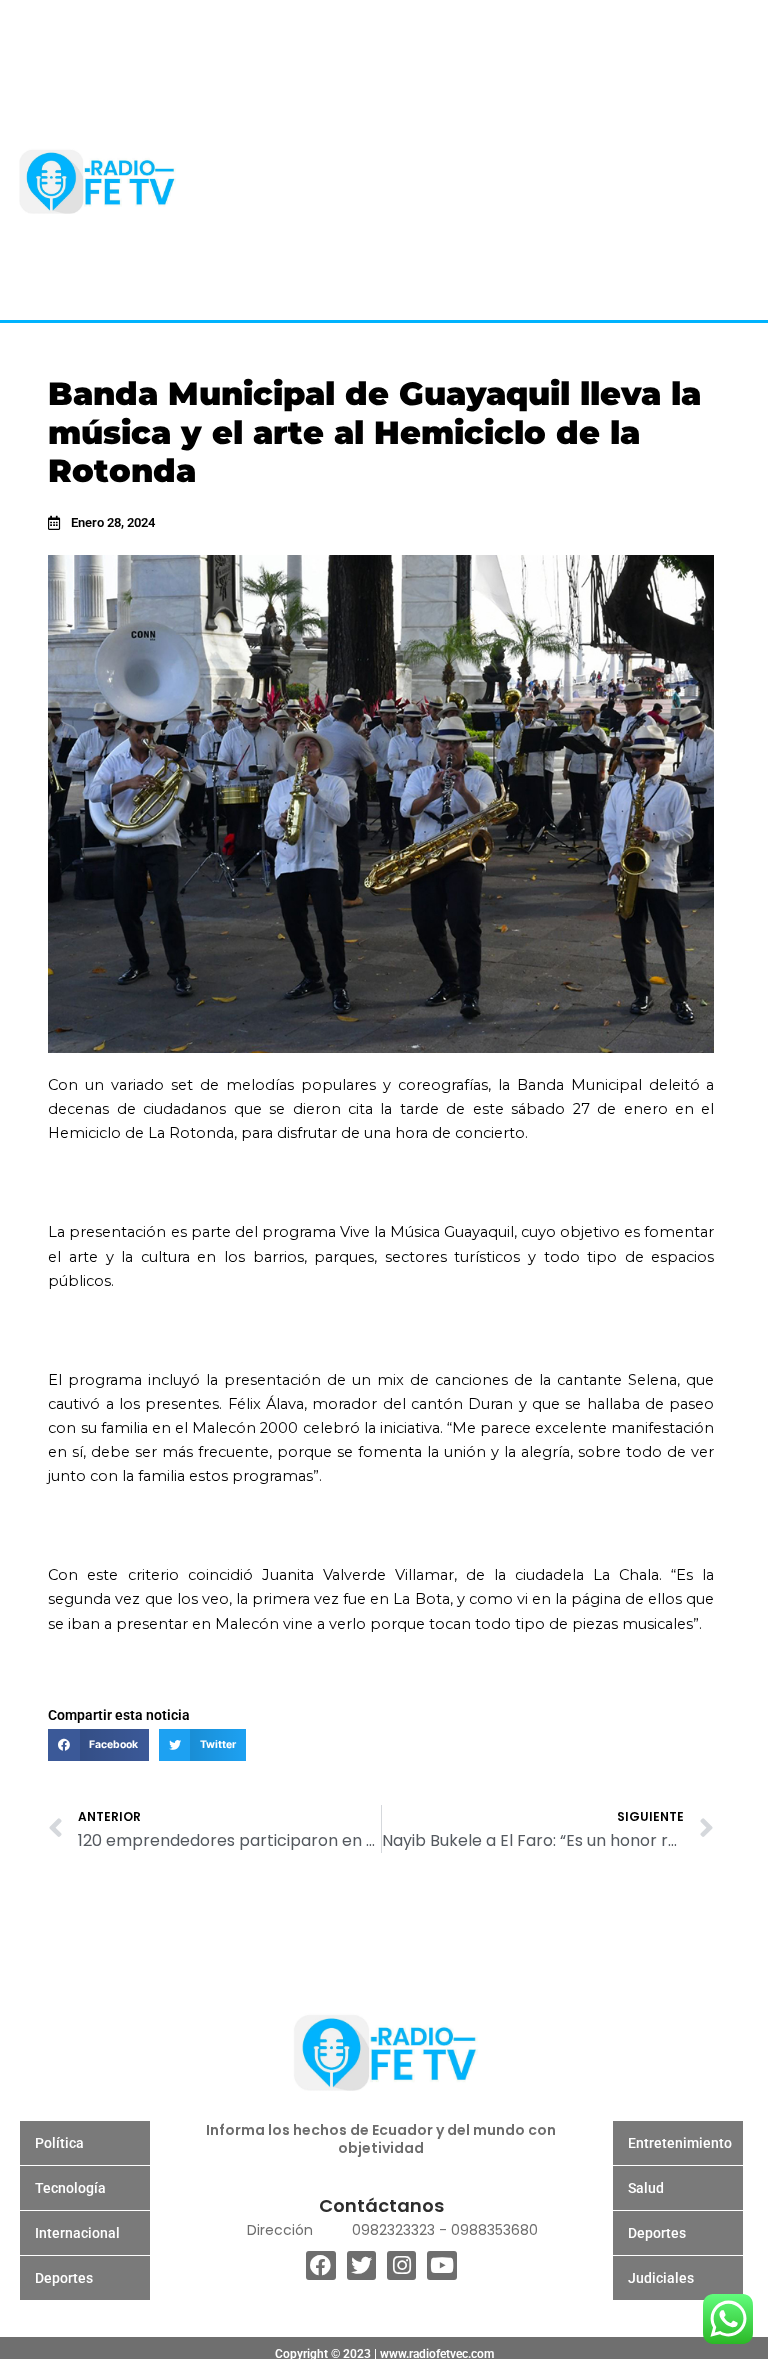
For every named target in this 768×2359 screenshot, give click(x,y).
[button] (98, 1745)
